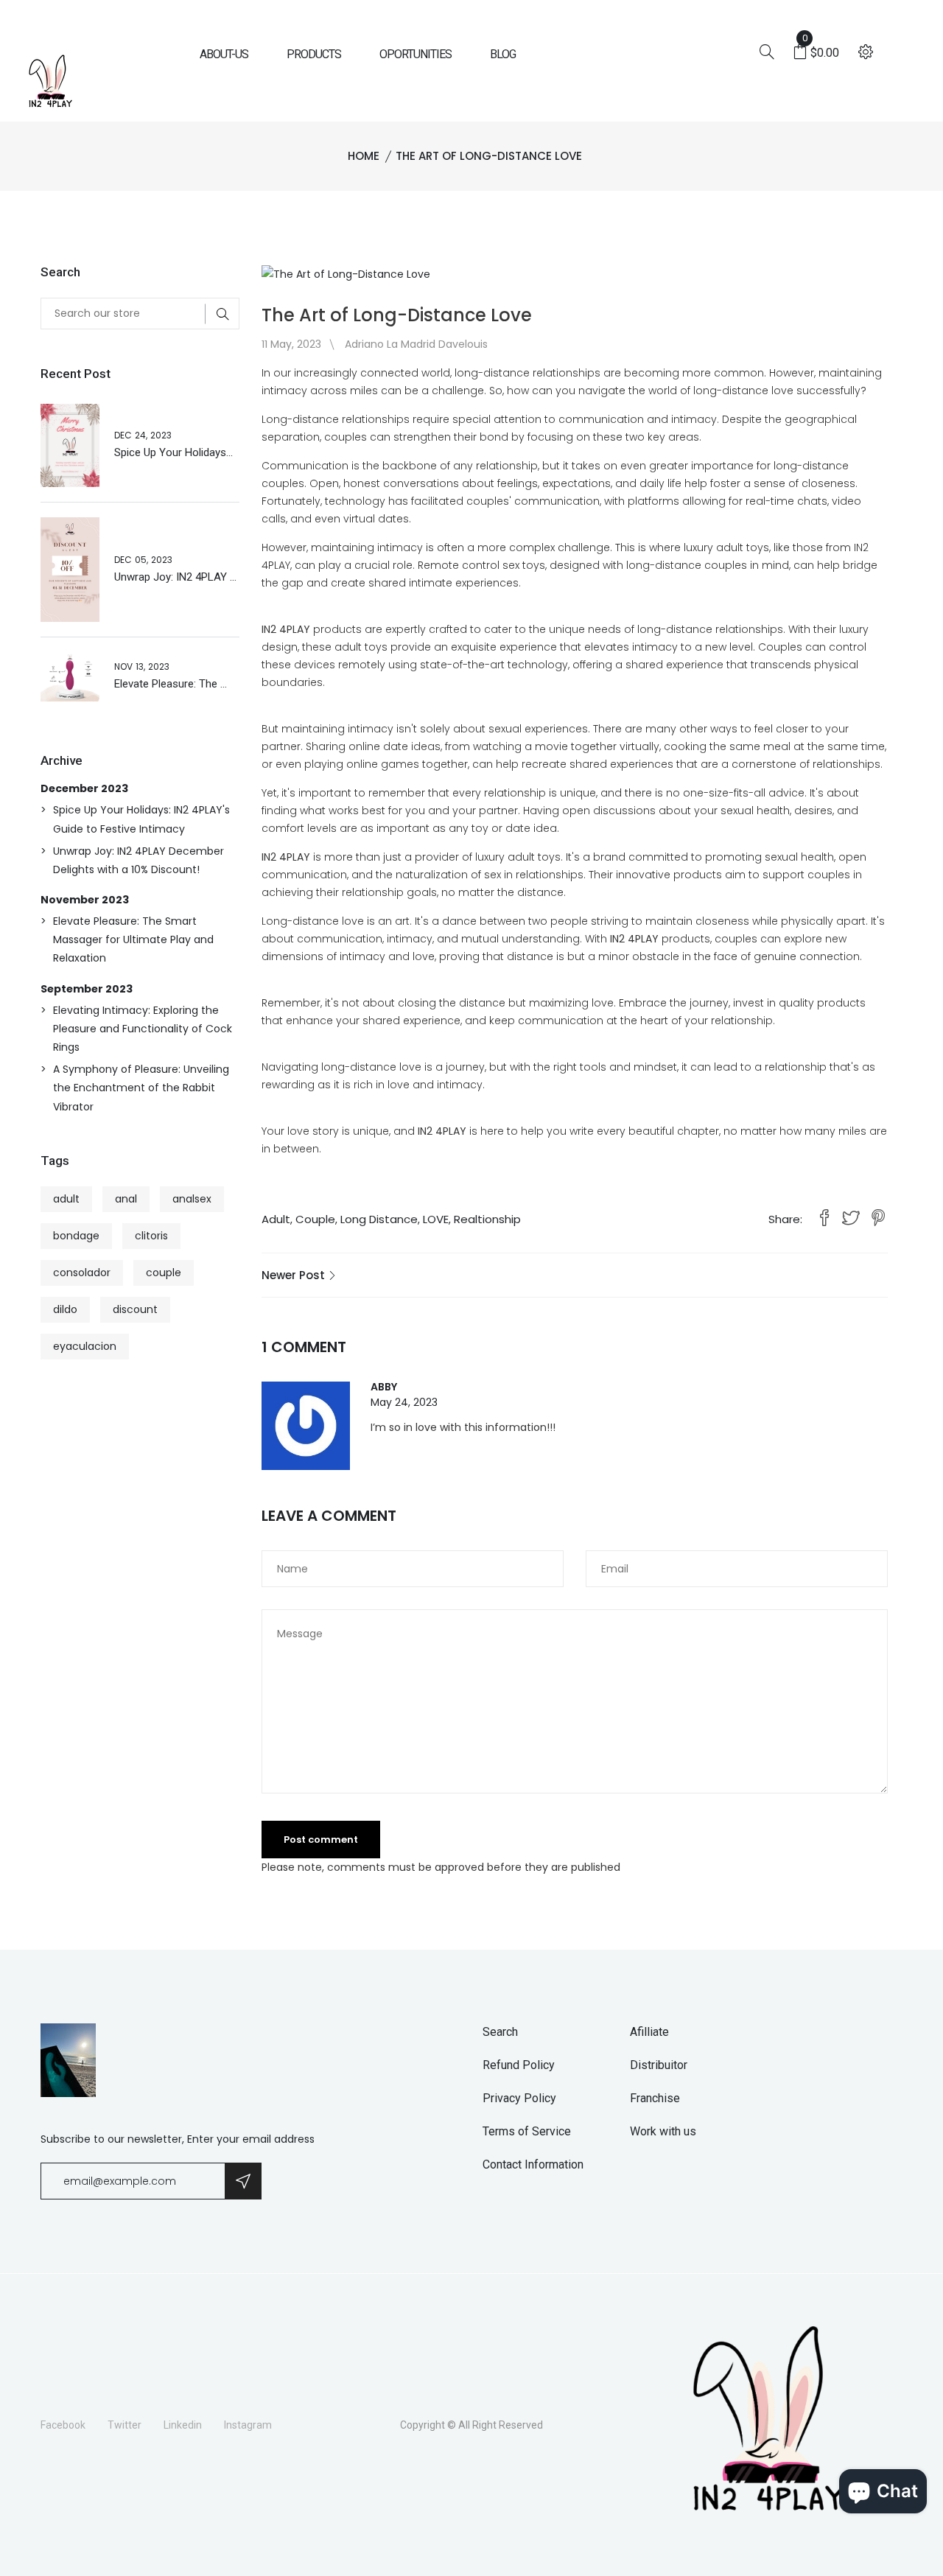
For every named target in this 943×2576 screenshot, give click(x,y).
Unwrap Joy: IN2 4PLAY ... (175, 577)
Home (364, 156)
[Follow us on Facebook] (824, 1219)
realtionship (487, 1219)
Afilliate (649, 2032)
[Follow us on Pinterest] (878, 1219)
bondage (76, 1236)
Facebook (63, 2425)
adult (276, 1219)
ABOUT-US (224, 54)
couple (315, 1219)
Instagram (248, 2425)
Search (500, 2032)
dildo (65, 1309)
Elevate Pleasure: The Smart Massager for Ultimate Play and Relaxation (133, 939)
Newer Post (295, 1275)
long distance (379, 1219)
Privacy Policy (519, 2098)
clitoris (151, 1236)
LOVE (436, 1219)
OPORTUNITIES (416, 54)
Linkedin (183, 2425)
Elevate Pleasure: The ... (171, 684)
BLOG (503, 54)
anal (126, 1199)
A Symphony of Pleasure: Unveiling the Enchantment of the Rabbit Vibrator (141, 1088)
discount (135, 1309)
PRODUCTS (314, 54)
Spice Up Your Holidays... (173, 452)
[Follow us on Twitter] (851, 1219)
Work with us (663, 2131)
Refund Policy (519, 2065)
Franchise (655, 2098)
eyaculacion (85, 1346)
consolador (82, 1273)
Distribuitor (659, 2065)
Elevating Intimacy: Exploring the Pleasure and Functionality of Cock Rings (143, 1029)
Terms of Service (527, 2131)
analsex (192, 1199)
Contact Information (533, 2164)
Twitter (125, 2425)
